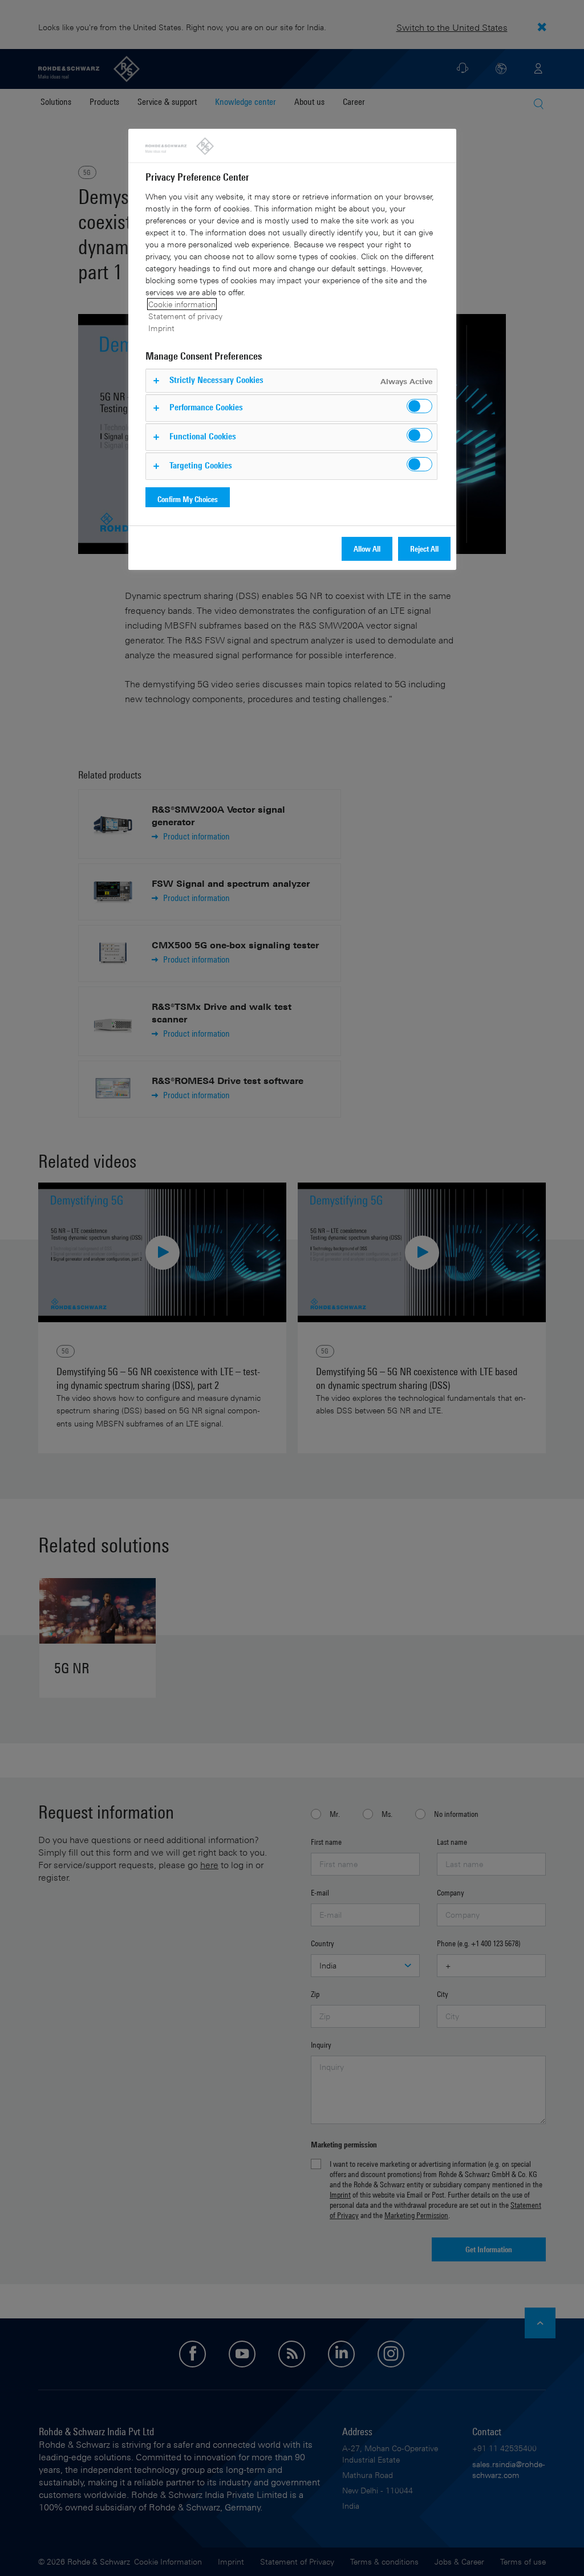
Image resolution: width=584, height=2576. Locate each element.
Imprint (161, 328)
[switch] (419, 406)
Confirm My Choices (188, 499)
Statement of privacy (185, 316)
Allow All (367, 549)
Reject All (424, 549)
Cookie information (182, 304)
